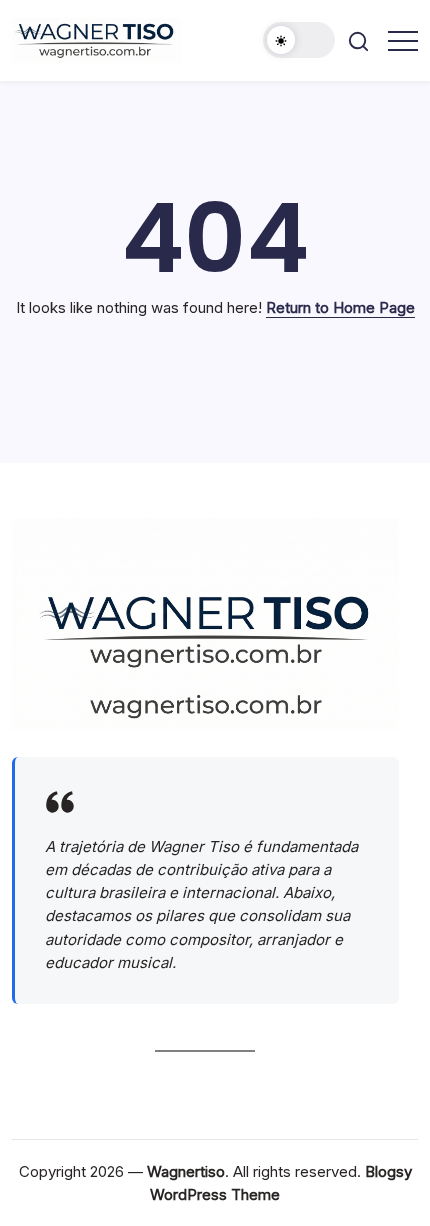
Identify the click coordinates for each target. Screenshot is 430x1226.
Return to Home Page (340, 307)
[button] (299, 40)
